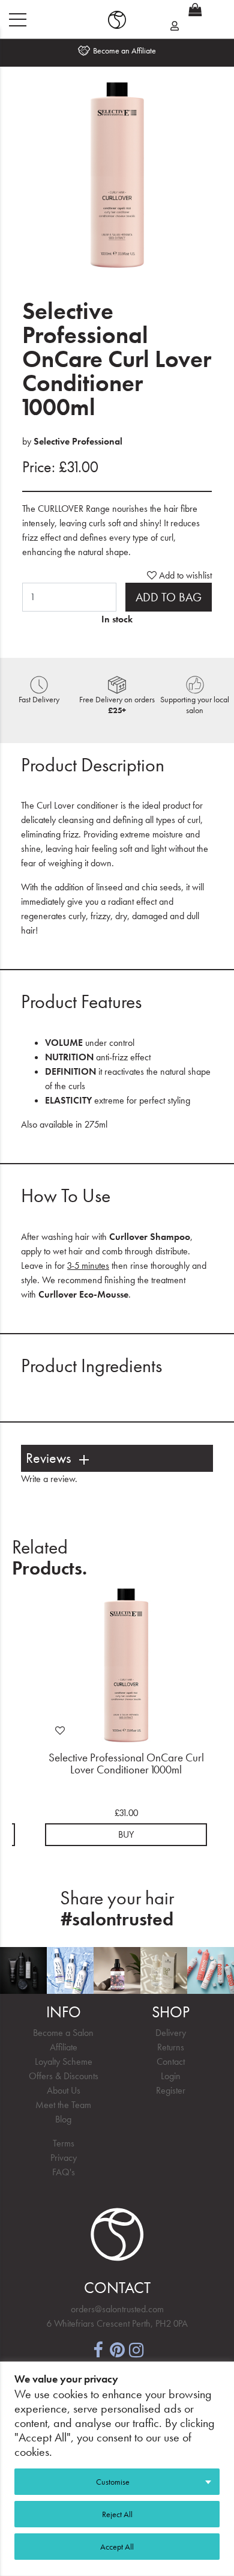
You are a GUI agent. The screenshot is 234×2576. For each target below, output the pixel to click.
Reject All (117, 2514)
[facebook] (98, 2349)
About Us (64, 2090)
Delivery (171, 2033)
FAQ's (64, 2172)
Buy (126, 1834)
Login (171, 2076)
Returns (171, 2047)
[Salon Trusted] (117, 20)
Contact (171, 2061)
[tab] (117, 1458)
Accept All (117, 2547)
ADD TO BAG (169, 597)
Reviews (48, 1458)
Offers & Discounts (64, 2076)
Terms (64, 2143)
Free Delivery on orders (117, 705)
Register (171, 2090)
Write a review (48, 1479)
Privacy (64, 2158)
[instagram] (136, 2349)
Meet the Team (63, 2105)
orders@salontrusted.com (117, 2309)
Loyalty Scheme (64, 2061)
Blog (63, 2119)
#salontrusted (117, 1919)
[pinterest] (117, 2349)
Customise (113, 2482)
